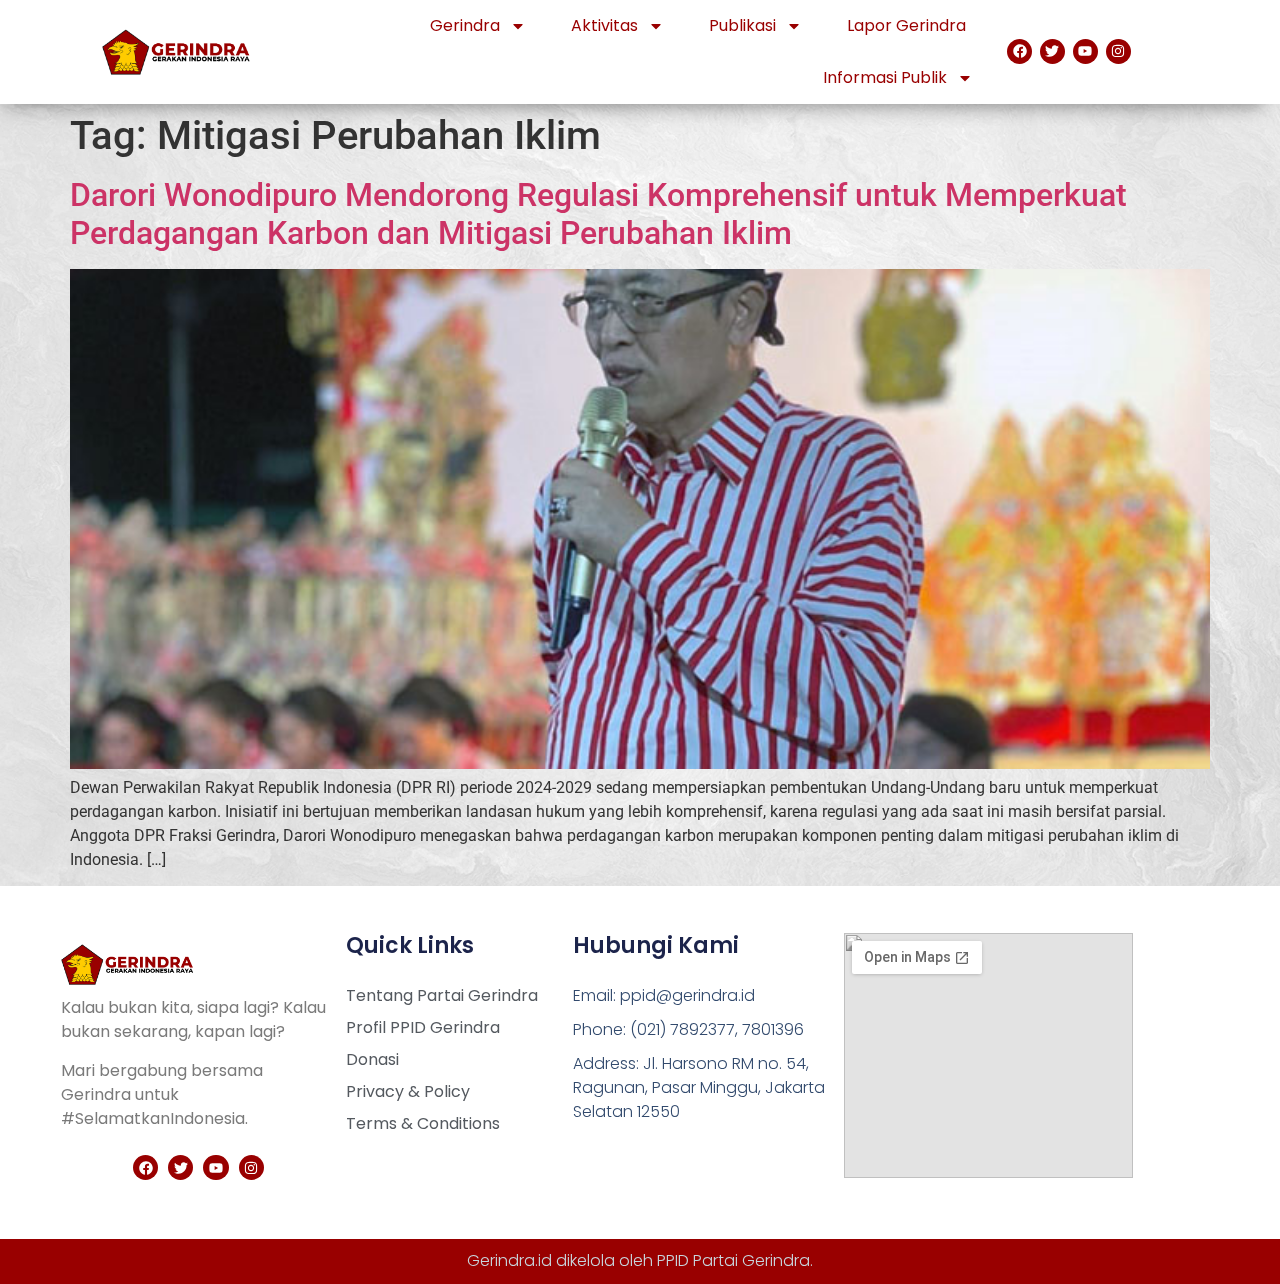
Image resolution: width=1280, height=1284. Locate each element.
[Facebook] (1019, 51)
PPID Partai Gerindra (733, 1260)
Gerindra (465, 25)
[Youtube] (1085, 51)
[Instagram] (1118, 51)
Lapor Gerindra (906, 25)
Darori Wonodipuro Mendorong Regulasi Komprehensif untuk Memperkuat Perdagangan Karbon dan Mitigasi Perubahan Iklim (598, 214)
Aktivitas (604, 25)
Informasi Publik (885, 77)
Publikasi (742, 25)
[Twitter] (1052, 51)
